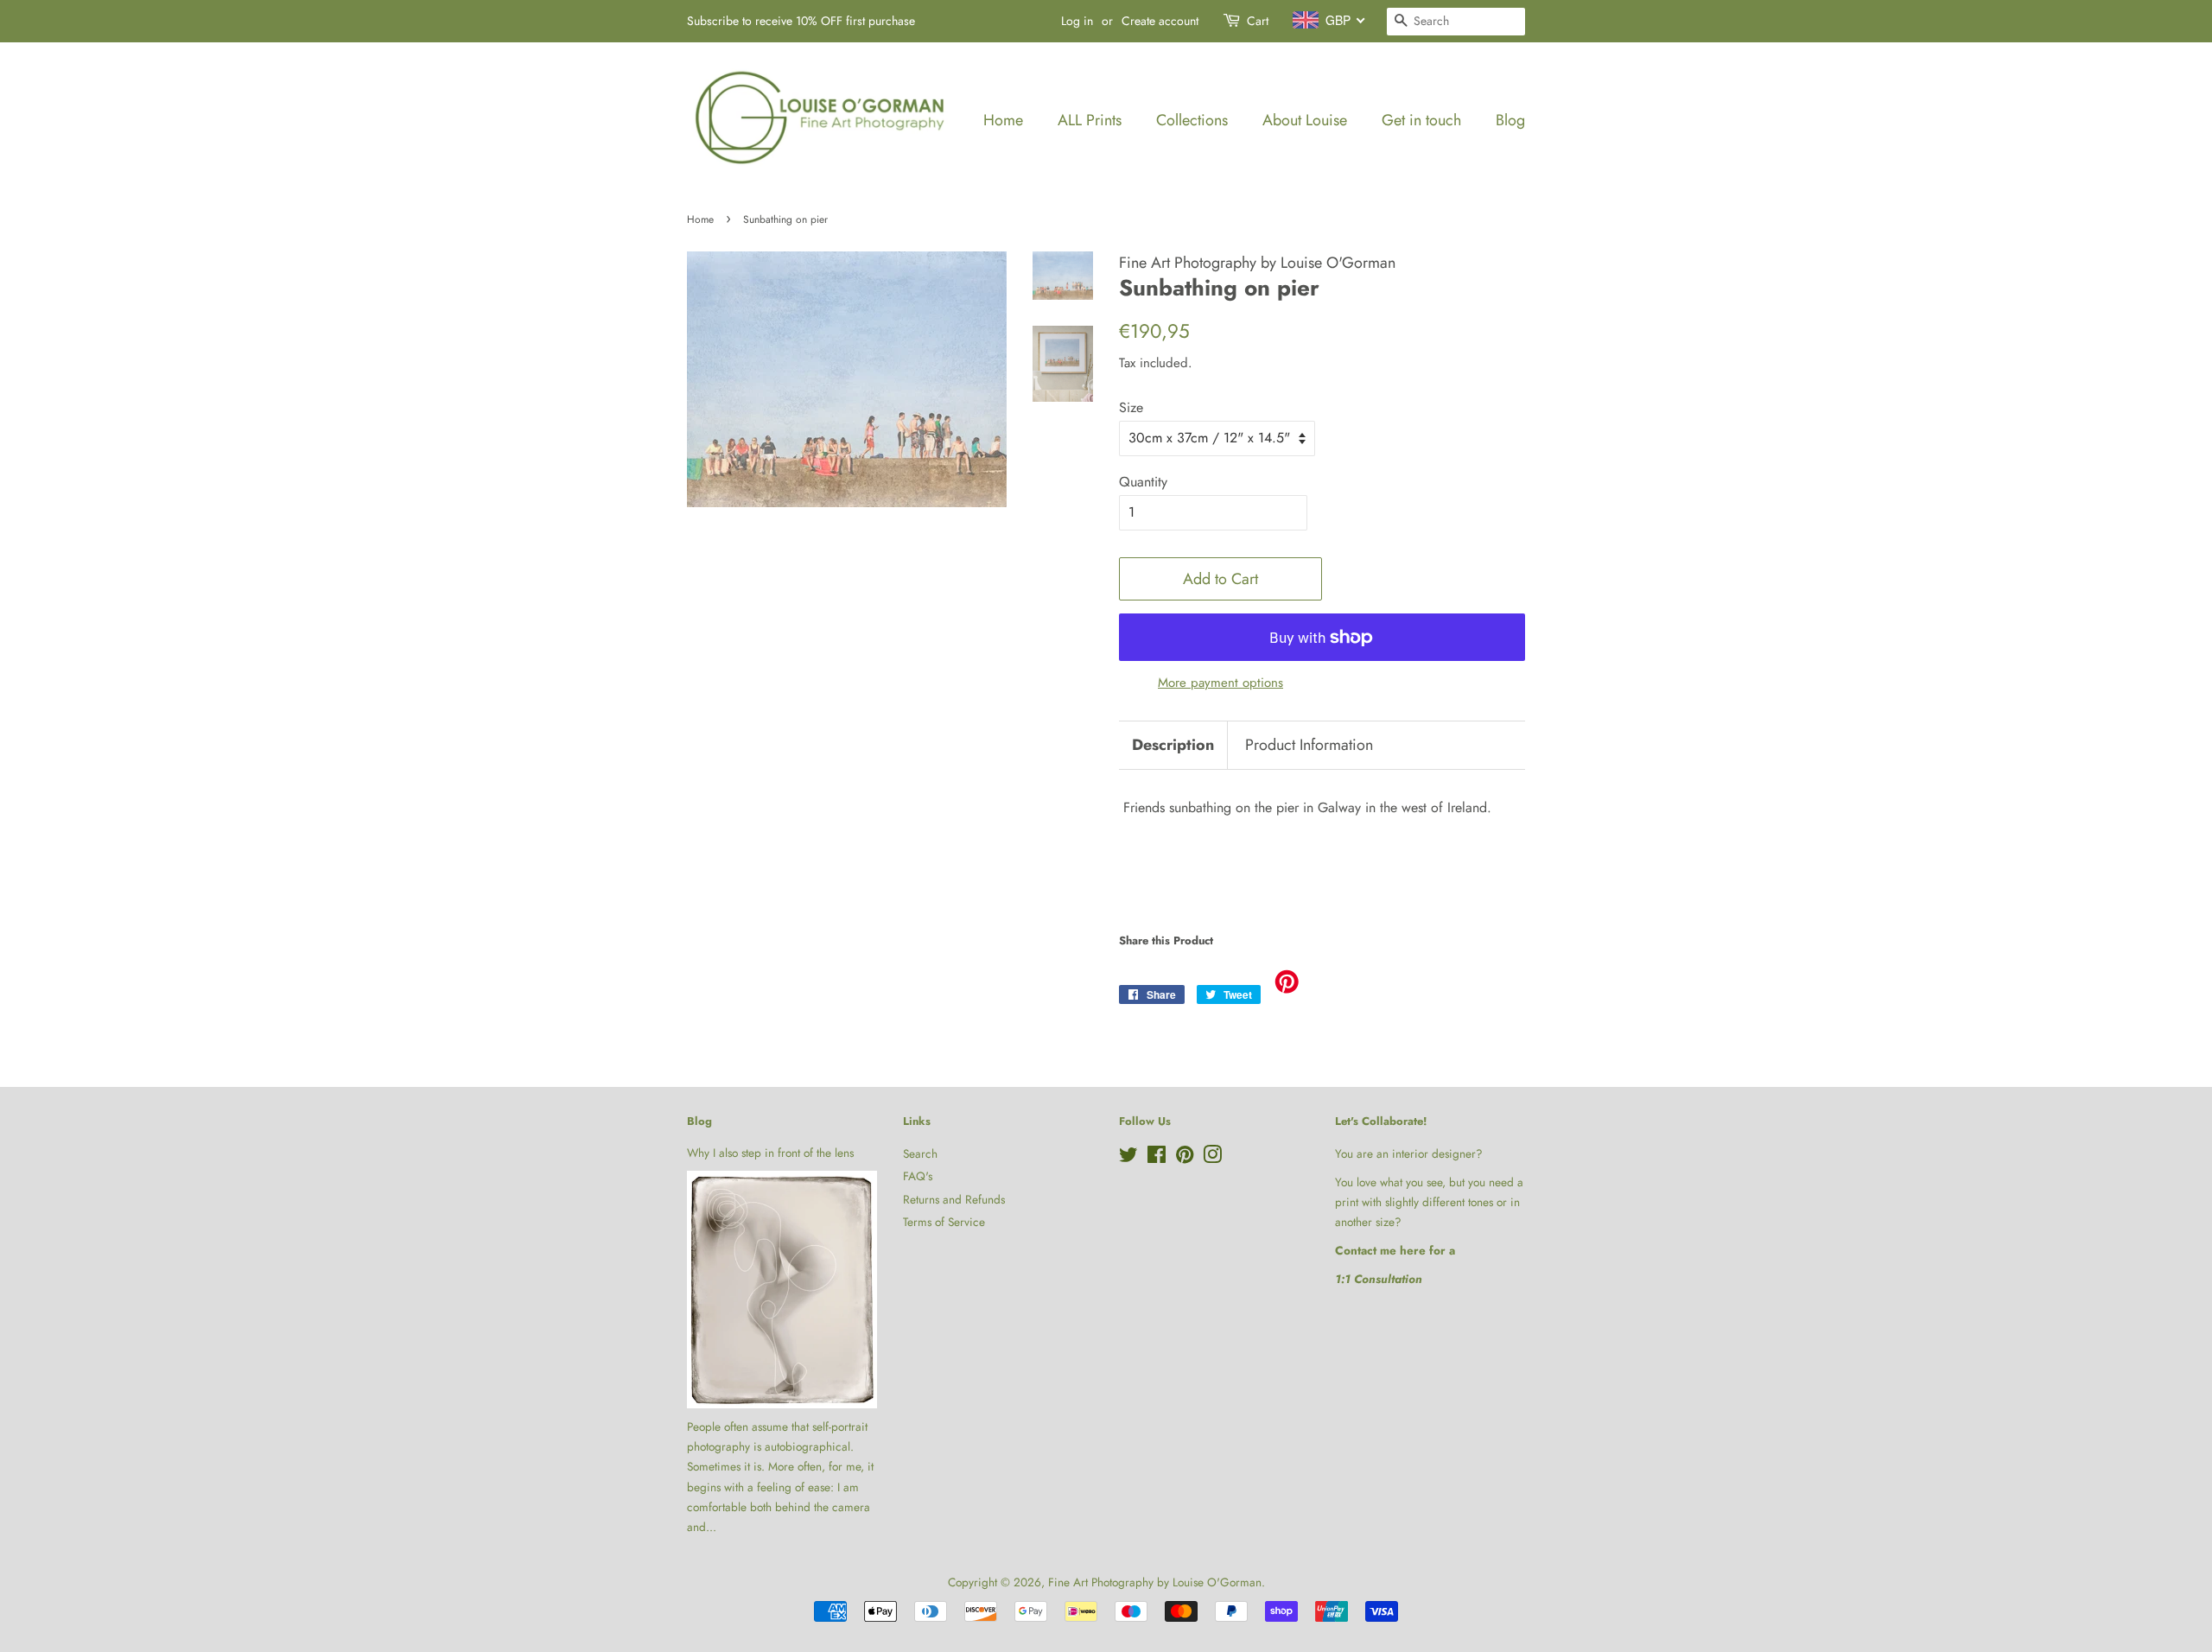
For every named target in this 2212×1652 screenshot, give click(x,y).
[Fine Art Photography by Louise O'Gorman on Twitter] (1128, 1158)
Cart (1258, 21)
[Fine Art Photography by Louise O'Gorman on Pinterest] (1185, 1158)
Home (1003, 120)
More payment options (1220, 683)
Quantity (1143, 482)
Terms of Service (944, 1222)
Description (1173, 745)
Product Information (1309, 745)
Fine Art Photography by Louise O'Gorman (1155, 1582)
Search (920, 1153)
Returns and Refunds (954, 1199)
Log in (1077, 21)
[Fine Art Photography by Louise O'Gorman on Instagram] (1212, 1158)
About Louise (1305, 120)
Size (1131, 407)
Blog (1510, 120)
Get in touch (1421, 120)
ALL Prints (1090, 120)
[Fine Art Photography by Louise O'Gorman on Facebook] (1157, 1158)
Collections (1192, 120)
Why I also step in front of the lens (770, 1153)
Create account (1160, 21)
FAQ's (918, 1176)
